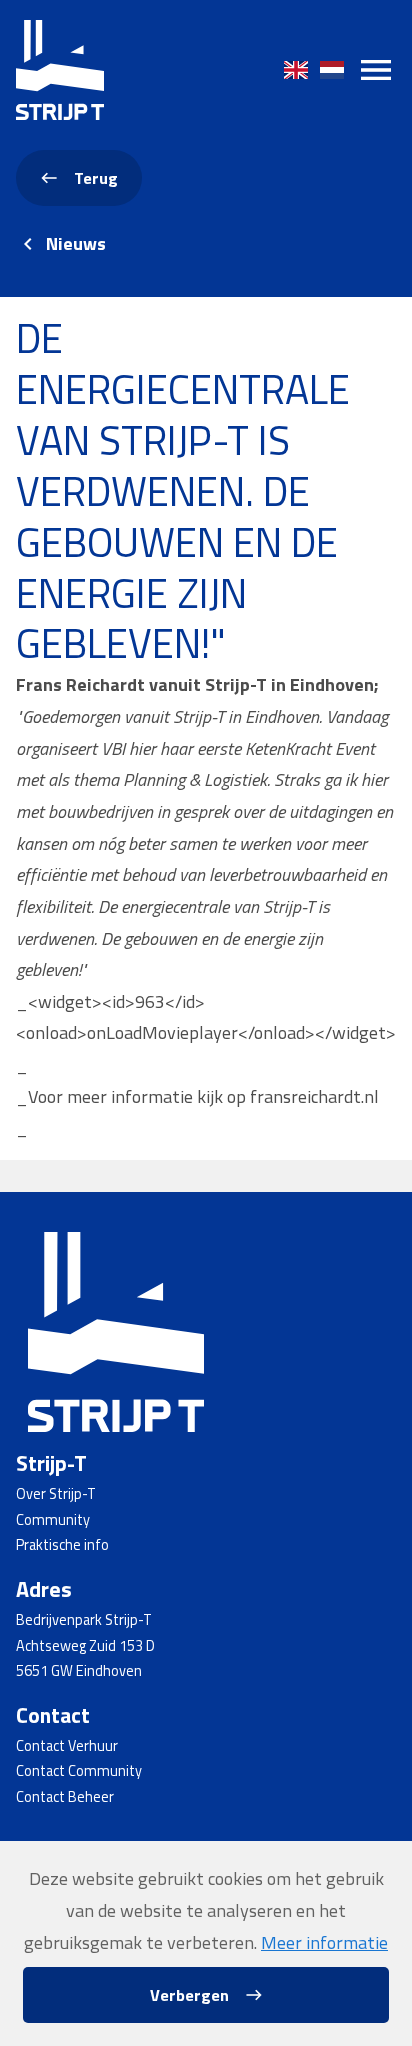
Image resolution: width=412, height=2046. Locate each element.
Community (53, 1520)
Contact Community (79, 1771)
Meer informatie (324, 1942)
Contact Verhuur (67, 1746)
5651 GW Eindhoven (79, 1671)
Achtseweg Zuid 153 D (85, 1646)
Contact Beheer (65, 1797)
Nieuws (76, 243)
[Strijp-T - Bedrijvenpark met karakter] (60, 70)
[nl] (332, 70)
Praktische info (62, 1545)
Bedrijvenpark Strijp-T (84, 1620)
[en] (296, 70)
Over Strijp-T (56, 1494)
